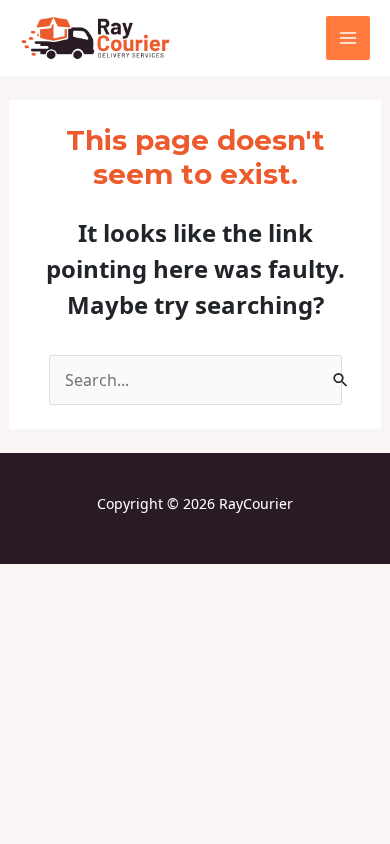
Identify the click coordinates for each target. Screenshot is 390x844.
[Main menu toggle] (348, 38)
